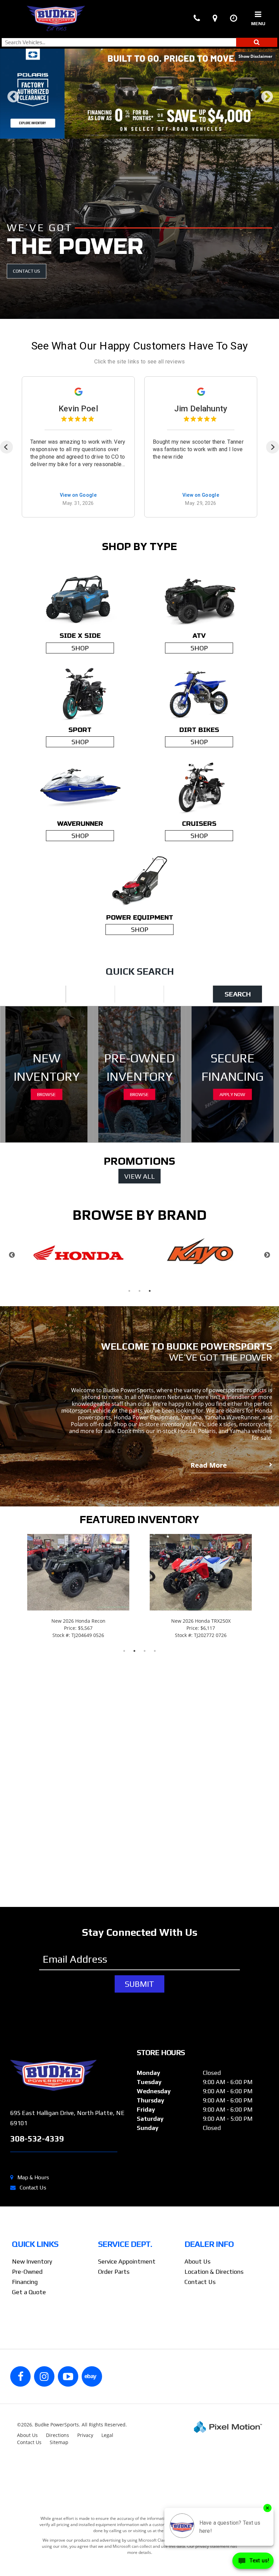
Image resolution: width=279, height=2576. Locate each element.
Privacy (85, 2438)
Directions (58, 2438)
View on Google (78, 498)
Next (267, 104)
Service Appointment (127, 2264)
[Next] (273, 450)
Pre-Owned (27, 2274)
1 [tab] (124, 134)
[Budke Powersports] (68, 2078)
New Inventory (32, 2264)
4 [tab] (155, 134)
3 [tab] (145, 134)
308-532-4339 (37, 2141)
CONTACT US (27, 274)
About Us (198, 2264)
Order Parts (114, 2274)
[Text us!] (253, 2562)
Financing (25, 2284)
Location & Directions (214, 2274)
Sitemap (59, 2445)
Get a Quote (29, 2295)
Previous (13, 104)
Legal (107, 2438)
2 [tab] (135, 134)
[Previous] (6, 450)
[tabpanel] (139, 95)
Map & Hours (33, 2180)
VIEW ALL (139, 1179)
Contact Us (33, 2190)
